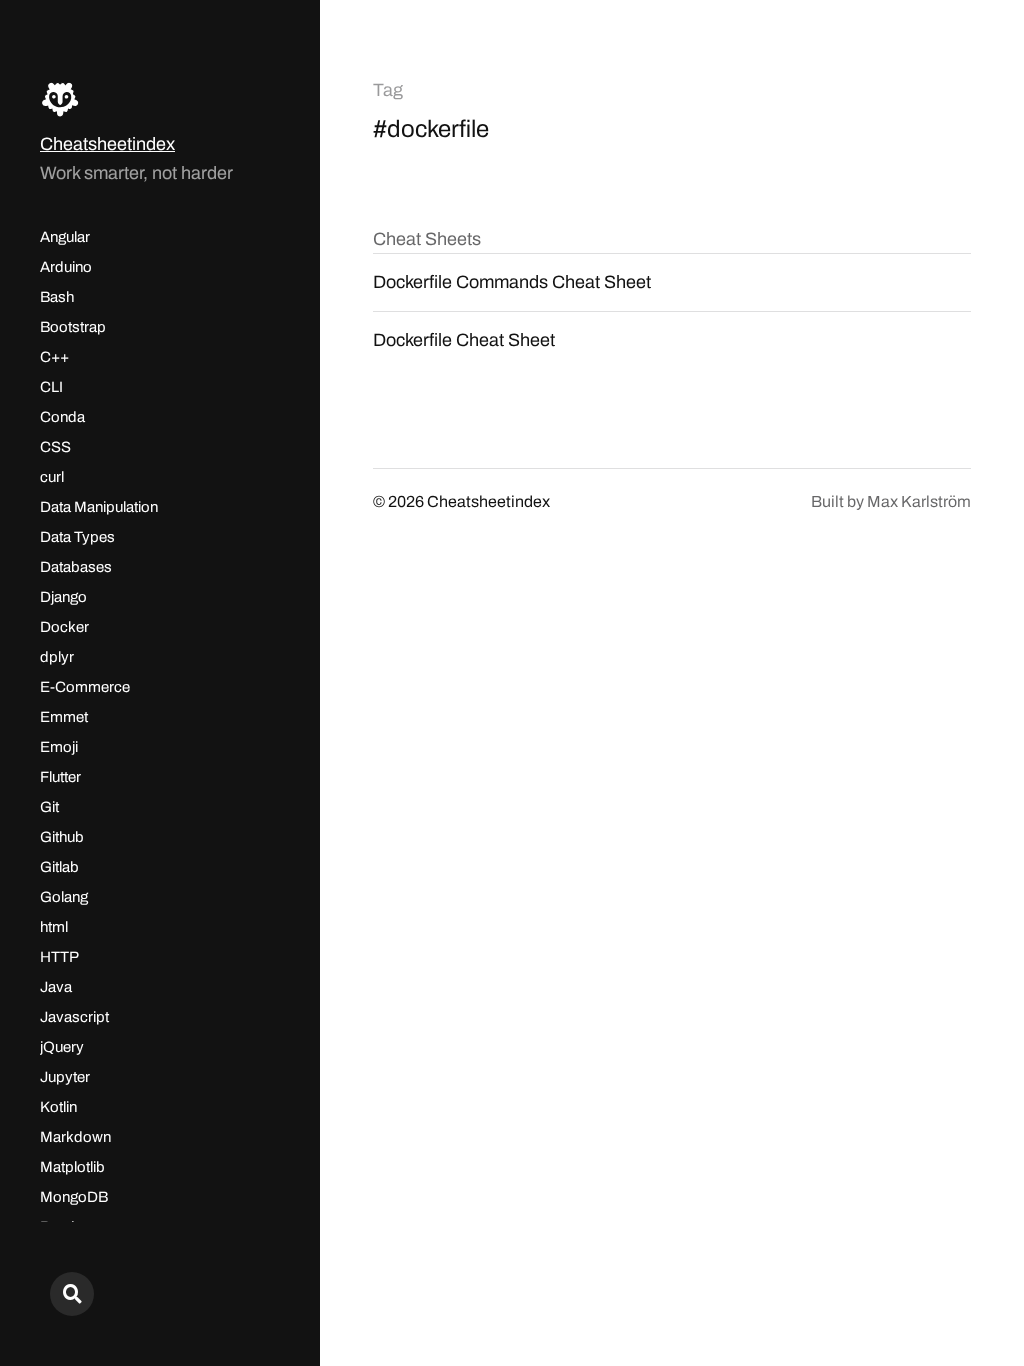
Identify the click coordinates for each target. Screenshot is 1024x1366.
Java (56, 987)
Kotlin (58, 1107)
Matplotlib (72, 1167)
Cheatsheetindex (107, 144)
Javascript (74, 1017)
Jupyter (65, 1077)
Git (49, 807)
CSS (55, 447)
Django (63, 597)
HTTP (59, 957)
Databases (76, 567)
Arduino (66, 267)
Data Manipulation (99, 507)
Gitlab (59, 867)
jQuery (62, 1047)
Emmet (64, 717)
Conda (62, 417)
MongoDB (74, 1197)
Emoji (59, 747)
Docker (64, 627)
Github (62, 837)
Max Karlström (919, 501)
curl (52, 477)
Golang (64, 897)
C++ (54, 357)
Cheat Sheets (427, 239)
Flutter (60, 777)
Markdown (75, 1137)
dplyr (57, 657)
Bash (57, 297)
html (54, 927)
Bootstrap (73, 327)
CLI (51, 387)
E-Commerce (85, 687)
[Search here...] (72, 1294)
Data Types (77, 537)
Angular (65, 237)
